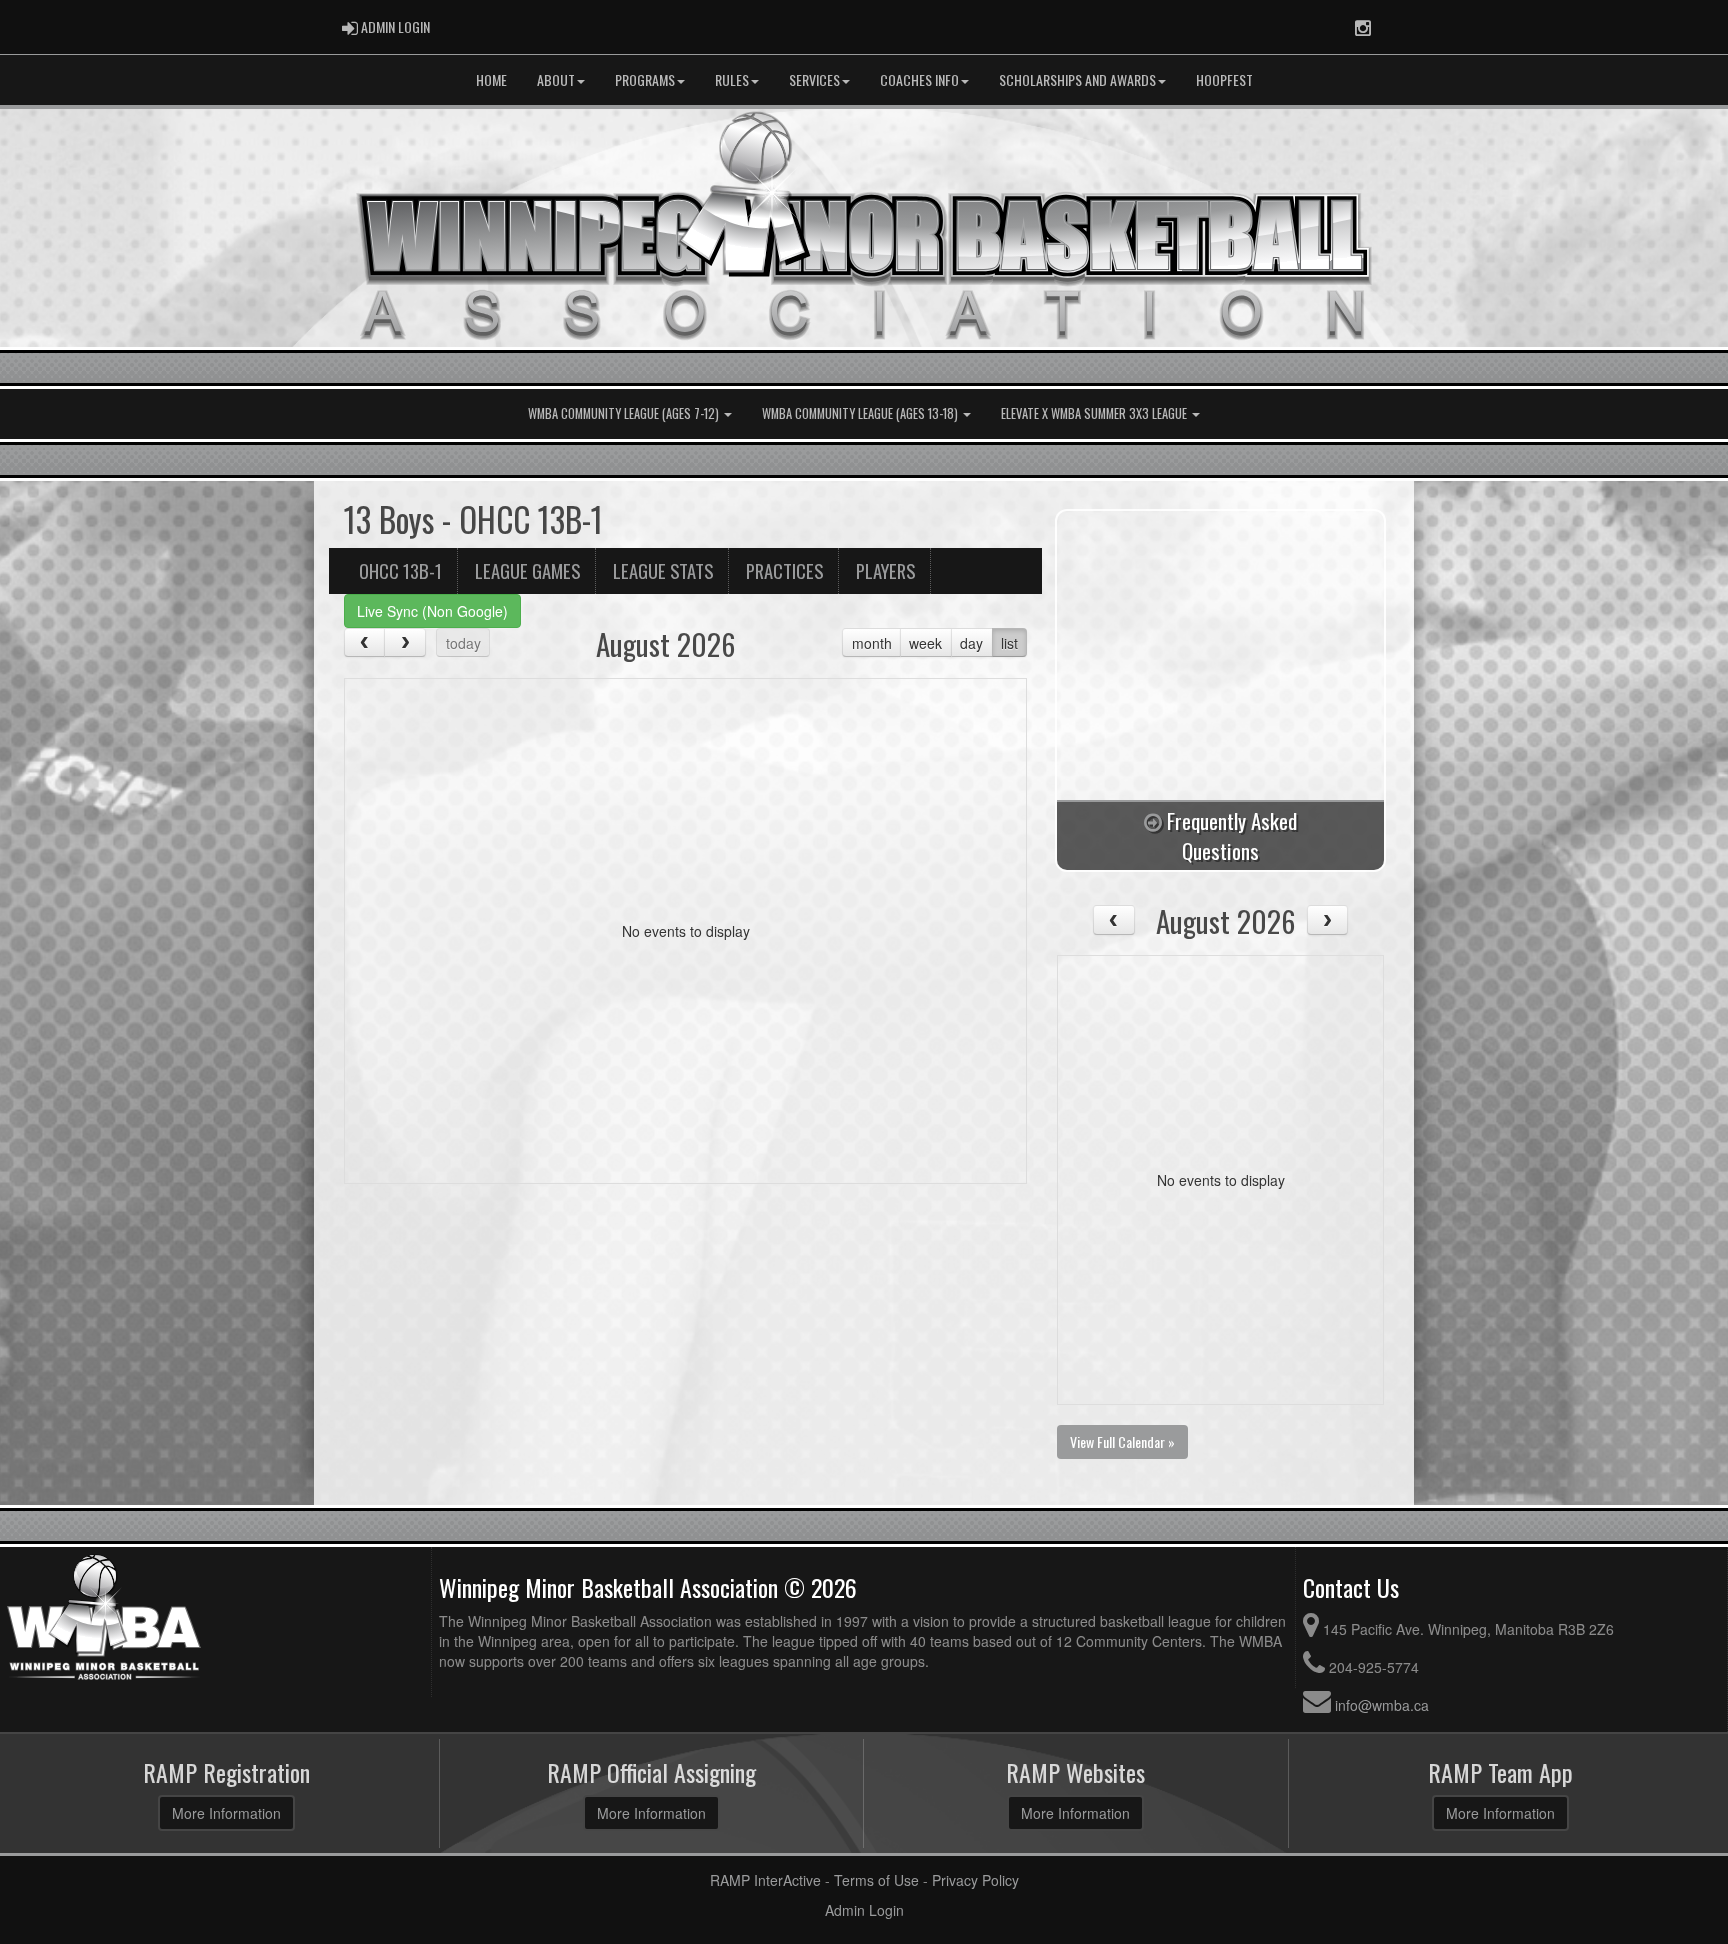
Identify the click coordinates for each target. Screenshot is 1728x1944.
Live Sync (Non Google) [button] (432, 611)
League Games (527, 570)
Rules (732, 79)
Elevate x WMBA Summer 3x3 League (1095, 413)
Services (814, 79)
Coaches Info (919, 79)
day (971, 643)
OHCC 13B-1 (400, 570)
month (872, 643)
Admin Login (864, 1910)
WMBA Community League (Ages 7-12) (625, 413)
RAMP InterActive (765, 1880)
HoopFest (1224, 79)
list (1009, 643)
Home (491, 79)
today (463, 643)
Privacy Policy (975, 1880)
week (925, 643)
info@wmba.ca (1382, 1705)
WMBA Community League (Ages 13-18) (861, 413)
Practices (784, 570)
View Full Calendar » (1122, 1441)
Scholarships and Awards (1077, 79)
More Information (226, 1813)
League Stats (663, 570)
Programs (645, 79)
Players (885, 570)
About (556, 79)
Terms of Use (876, 1880)
